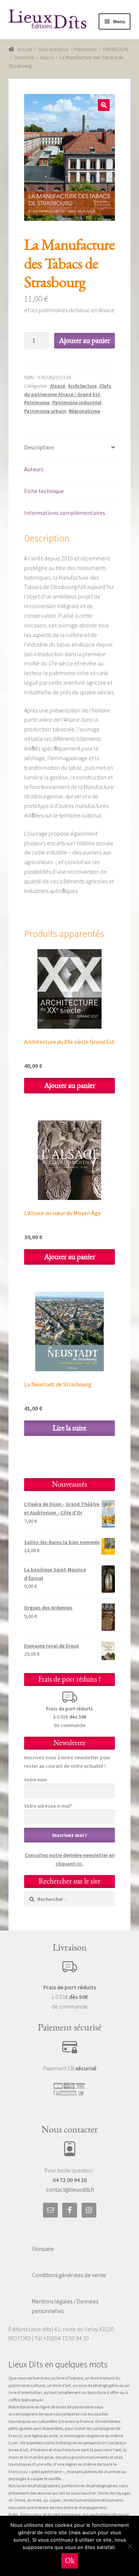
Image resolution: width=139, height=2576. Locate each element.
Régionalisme (84, 411)
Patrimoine (85, 49)
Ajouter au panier (85, 340)
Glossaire (43, 2249)
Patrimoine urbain (45, 411)
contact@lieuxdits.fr (70, 2189)
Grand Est (24, 57)
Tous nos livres (53, 49)
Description (39, 447)
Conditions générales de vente (69, 2275)
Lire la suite (69, 1428)
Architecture (82, 386)
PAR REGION (115, 49)
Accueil (25, 49)
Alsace (47, 57)
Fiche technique (44, 491)
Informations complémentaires (65, 513)
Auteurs (34, 469)
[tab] (70, 448)
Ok (70, 2561)
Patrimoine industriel (77, 402)
